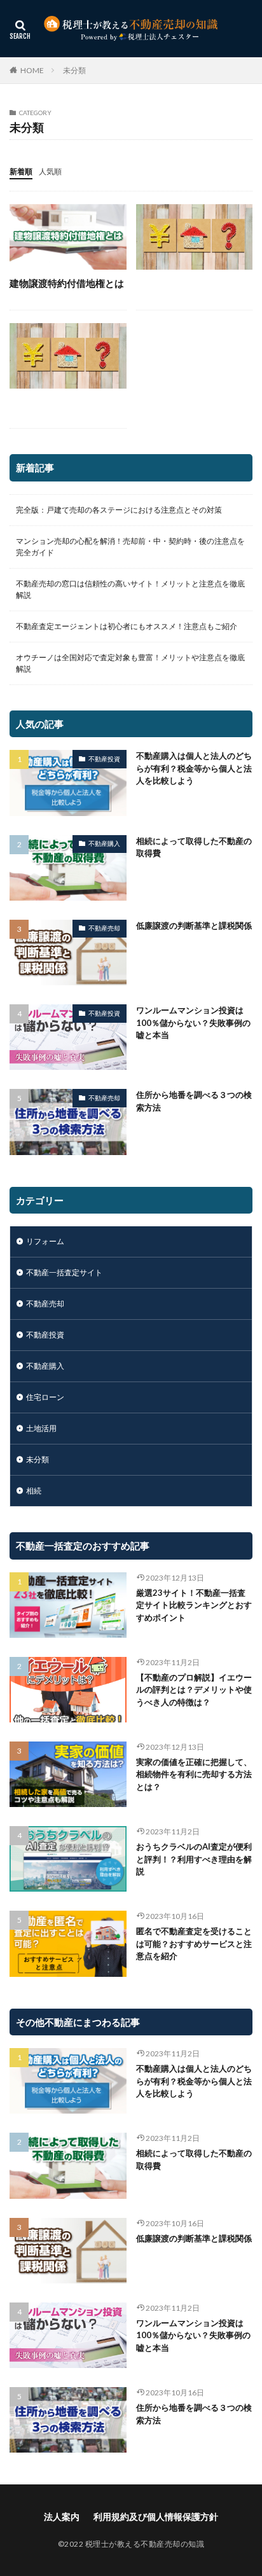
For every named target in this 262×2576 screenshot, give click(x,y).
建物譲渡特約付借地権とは (67, 283)
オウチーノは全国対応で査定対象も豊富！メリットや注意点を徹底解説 (130, 663)
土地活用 (41, 1428)
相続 (34, 1491)
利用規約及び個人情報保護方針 (156, 2517)
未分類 (74, 70)
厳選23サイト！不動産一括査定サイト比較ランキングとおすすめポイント (194, 1605)
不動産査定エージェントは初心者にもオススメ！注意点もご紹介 (127, 626)
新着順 (21, 171)
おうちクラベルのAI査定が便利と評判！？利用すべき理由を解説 (194, 1859)
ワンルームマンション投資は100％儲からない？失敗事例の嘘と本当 (193, 1022)
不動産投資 (104, 759)
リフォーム (45, 1241)
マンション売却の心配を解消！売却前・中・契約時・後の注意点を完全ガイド (130, 547)
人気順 (50, 171)
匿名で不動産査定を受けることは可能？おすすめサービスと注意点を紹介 (194, 1943)
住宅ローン (45, 1397)
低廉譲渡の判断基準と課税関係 (194, 925)
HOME (32, 70)
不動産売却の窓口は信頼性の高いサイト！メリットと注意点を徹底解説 (130, 589)
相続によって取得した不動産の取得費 (194, 847)
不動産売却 (104, 928)
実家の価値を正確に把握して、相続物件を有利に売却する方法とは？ (194, 1774)
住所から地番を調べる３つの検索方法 (194, 1101)
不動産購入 (104, 843)
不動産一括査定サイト (64, 1272)
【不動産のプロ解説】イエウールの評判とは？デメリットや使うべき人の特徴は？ (194, 1690)
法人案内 (62, 2517)
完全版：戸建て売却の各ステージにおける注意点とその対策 (119, 510)
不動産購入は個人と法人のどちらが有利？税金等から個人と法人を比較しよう (194, 768)
